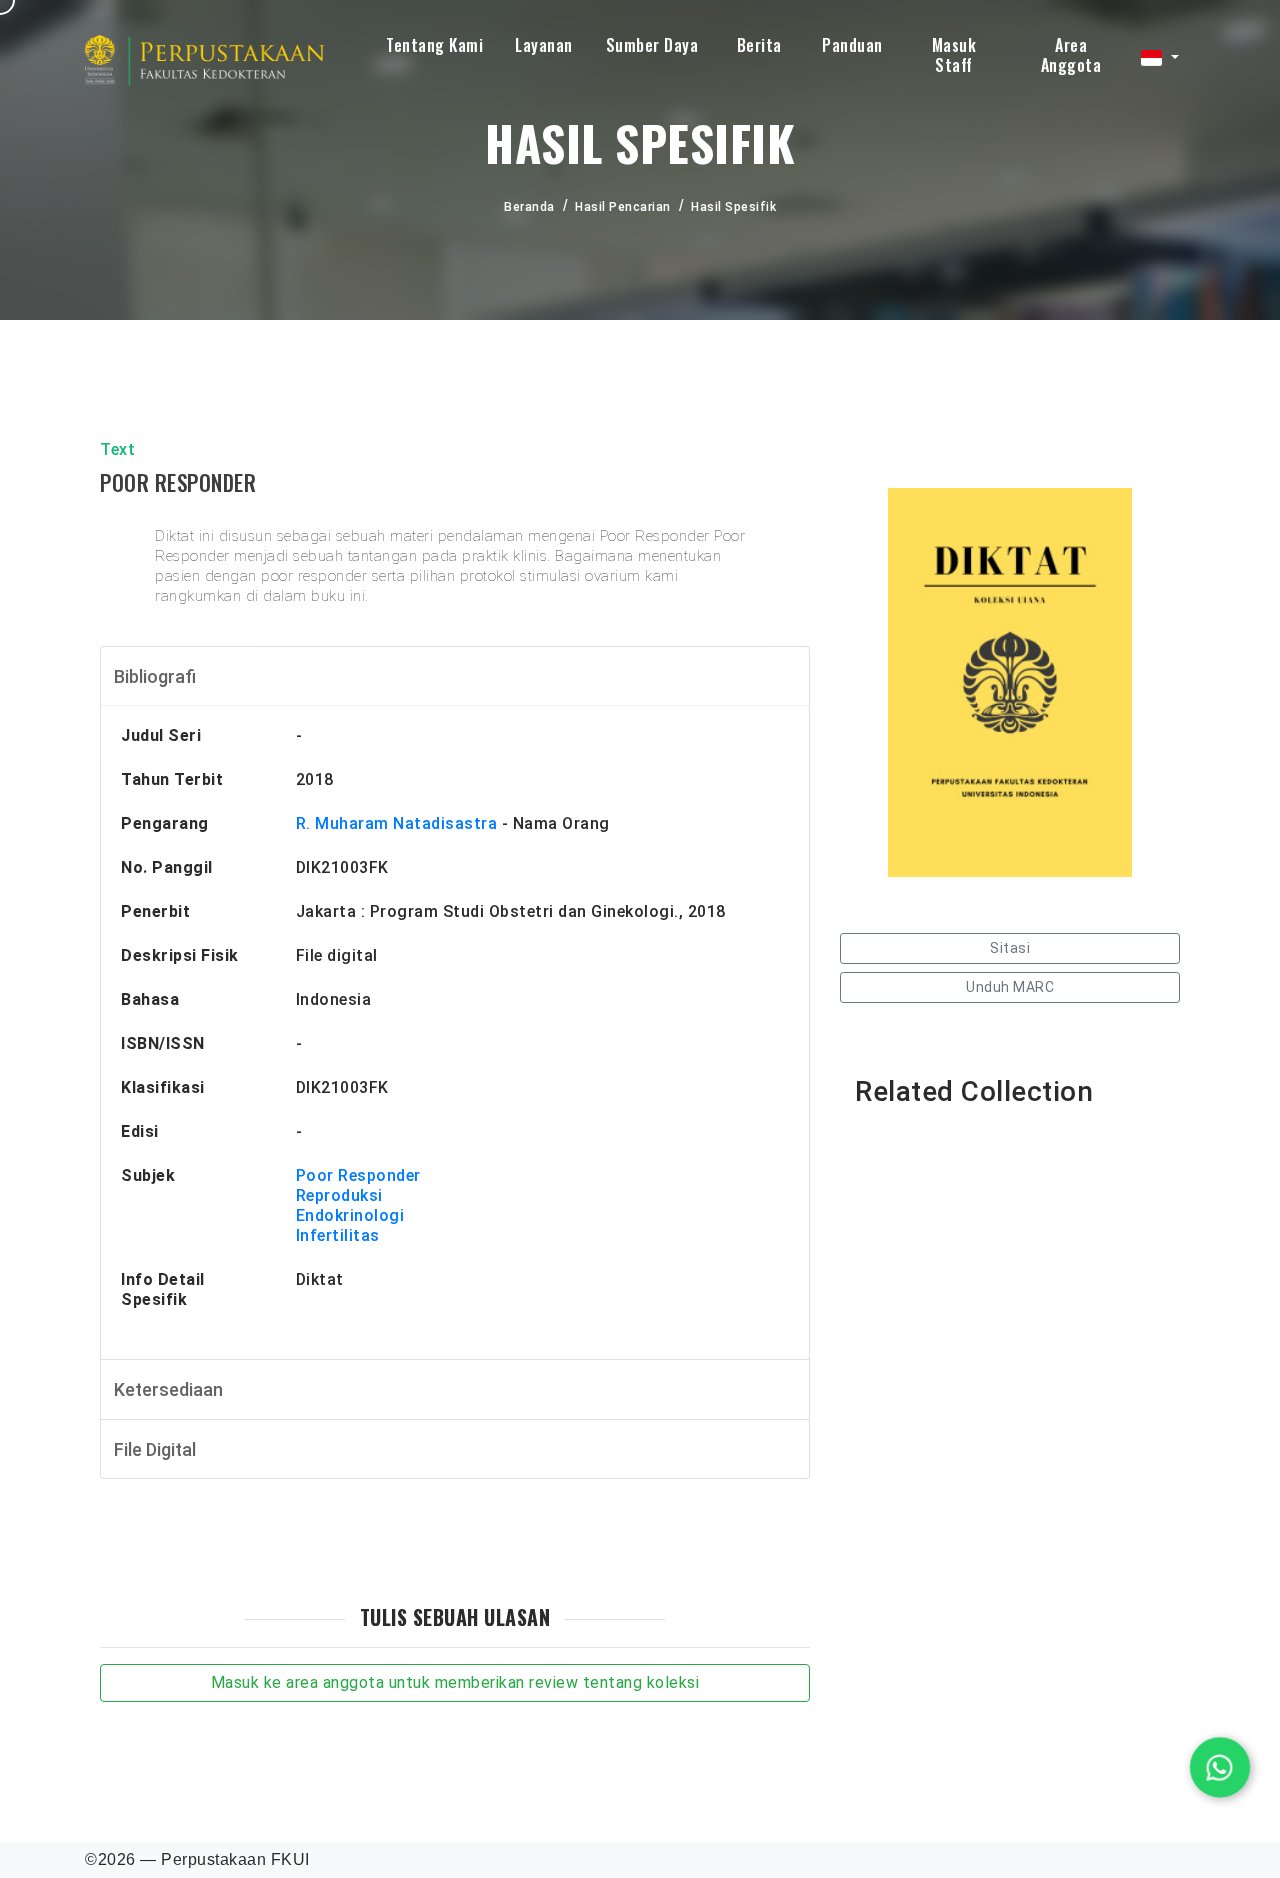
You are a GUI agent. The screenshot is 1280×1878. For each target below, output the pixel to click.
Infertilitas (338, 1235)
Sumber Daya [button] (652, 45)
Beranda (529, 207)
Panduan (852, 45)
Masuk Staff (954, 55)
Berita (759, 45)
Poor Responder (358, 1175)
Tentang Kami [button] (434, 45)
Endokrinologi (350, 1215)
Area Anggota (1071, 55)
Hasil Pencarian (623, 207)
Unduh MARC (1010, 987)
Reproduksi (339, 1195)
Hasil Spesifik (733, 207)
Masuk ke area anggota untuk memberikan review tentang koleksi (455, 1682)
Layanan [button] (544, 45)
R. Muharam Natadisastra (397, 823)
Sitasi (1010, 948)
